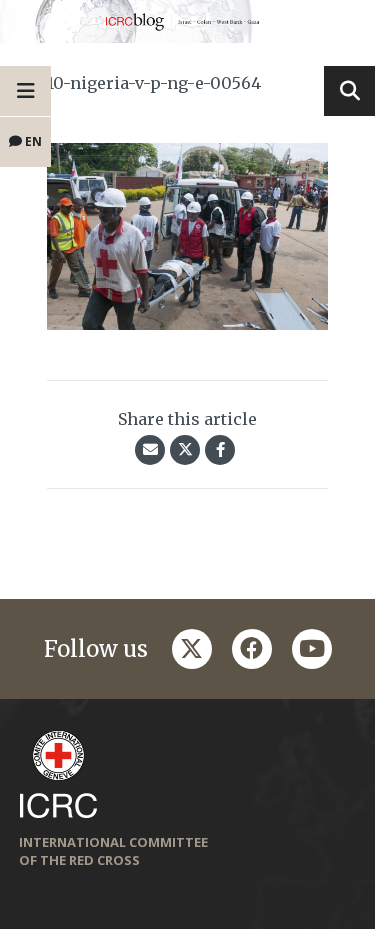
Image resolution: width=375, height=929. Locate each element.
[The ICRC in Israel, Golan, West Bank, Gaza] (187, 21)
